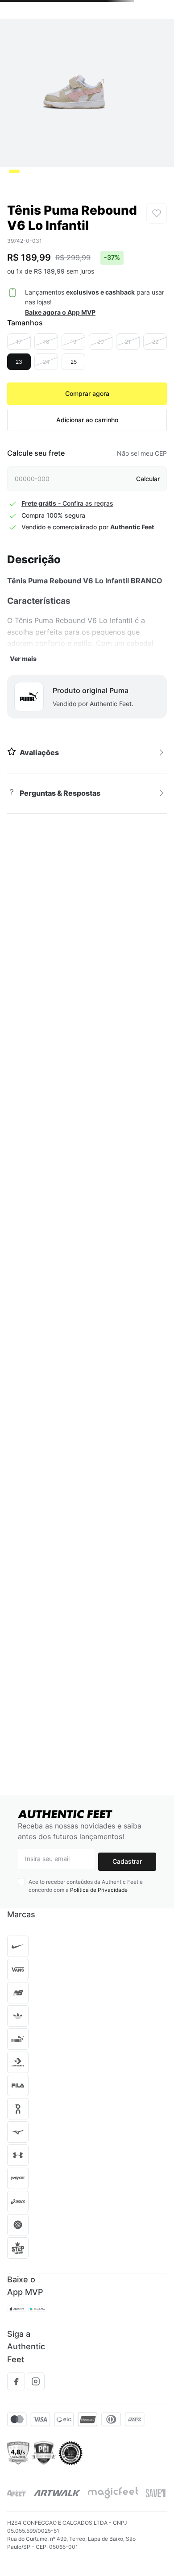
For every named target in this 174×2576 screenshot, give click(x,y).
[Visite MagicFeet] (113, 2493)
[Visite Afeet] (17, 2493)
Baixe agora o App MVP (60, 312)
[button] (19, 342)
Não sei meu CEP (142, 453)
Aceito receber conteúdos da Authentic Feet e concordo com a (86, 1886)
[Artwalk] (57, 2493)
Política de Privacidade (99, 1890)
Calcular (148, 479)
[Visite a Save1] (155, 2493)
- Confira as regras (67, 503)
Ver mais (23, 659)
